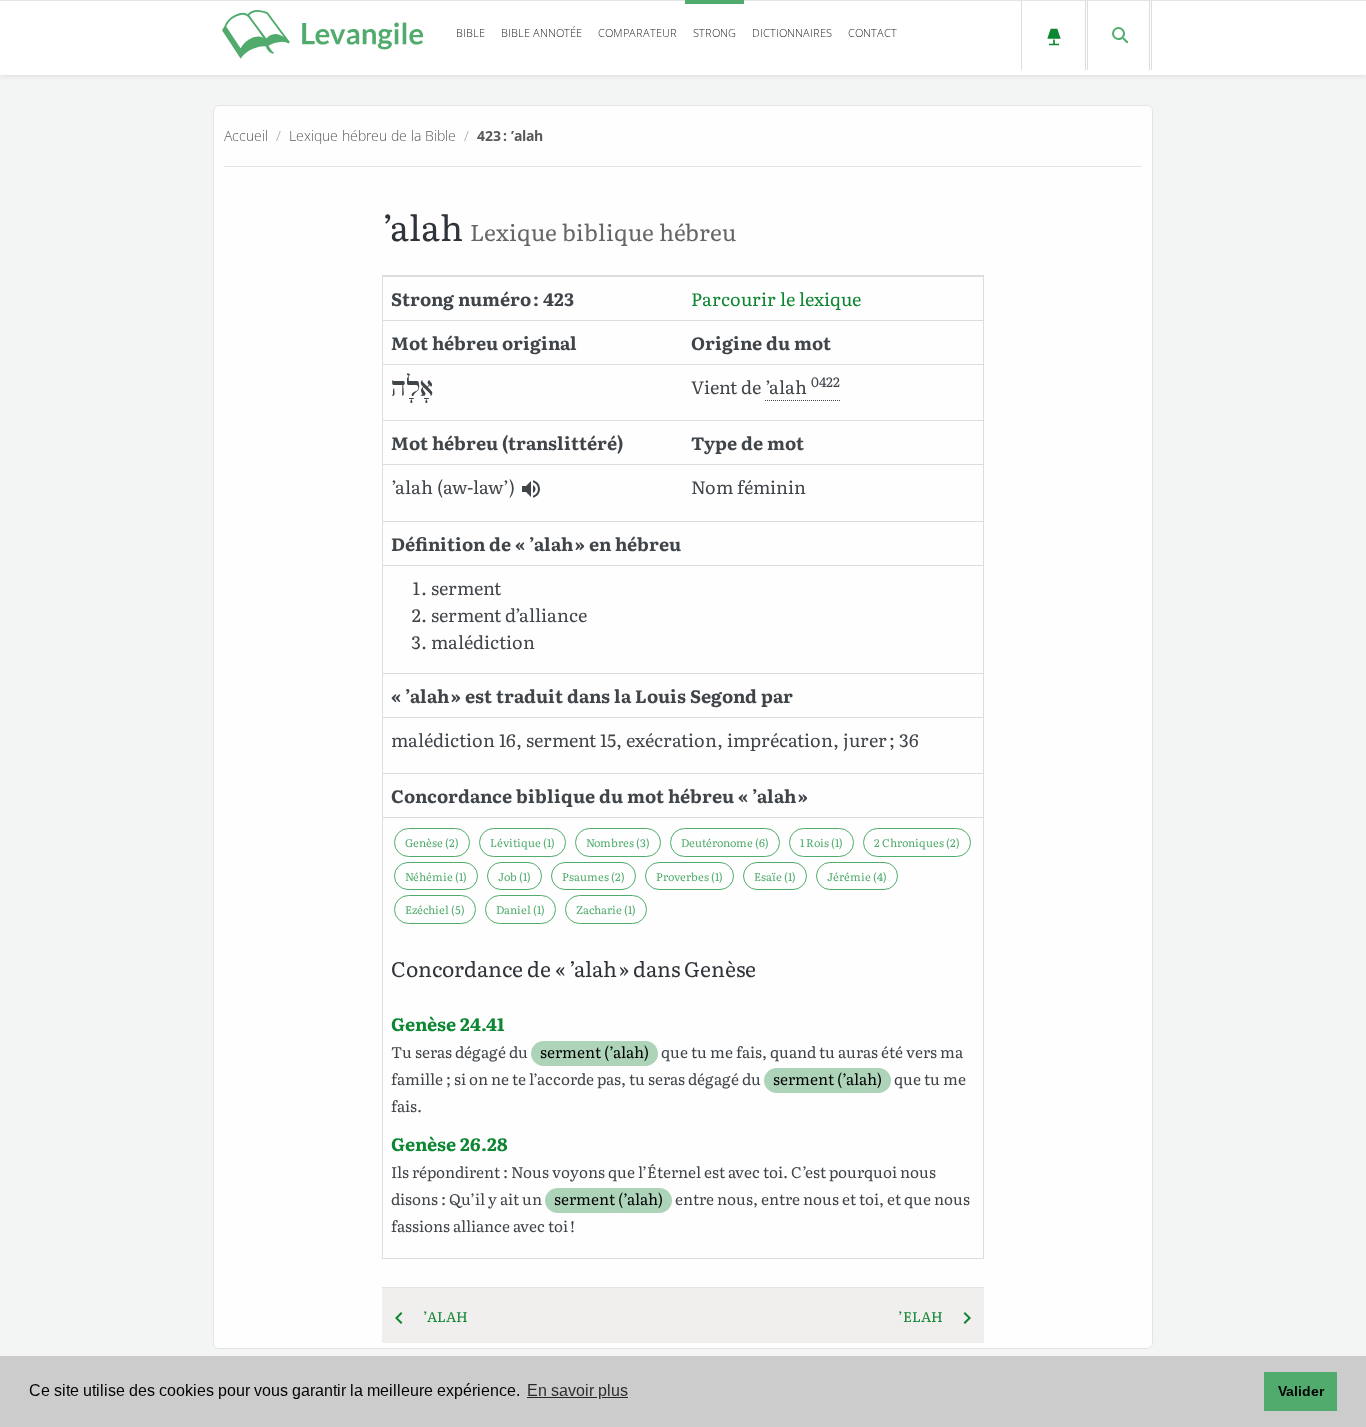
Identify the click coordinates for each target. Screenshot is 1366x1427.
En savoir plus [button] (577, 1390)
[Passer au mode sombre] (1053, 35)
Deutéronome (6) (725, 842)
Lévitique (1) (522, 842)
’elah (926, 1316)
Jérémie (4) (857, 876)
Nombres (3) (618, 842)
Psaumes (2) (593, 876)
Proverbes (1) (689, 876)
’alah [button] (802, 386)
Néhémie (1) (436, 876)
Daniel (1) (520, 909)
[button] (531, 489)
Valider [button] (1301, 1391)
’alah (439, 1316)
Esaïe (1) (775, 876)
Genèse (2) (432, 842)
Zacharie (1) (606, 909)
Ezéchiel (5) (435, 909)
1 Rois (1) (821, 842)
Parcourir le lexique (776, 298)
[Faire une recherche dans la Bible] (1118, 35)
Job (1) (514, 876)
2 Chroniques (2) (917, 842)
